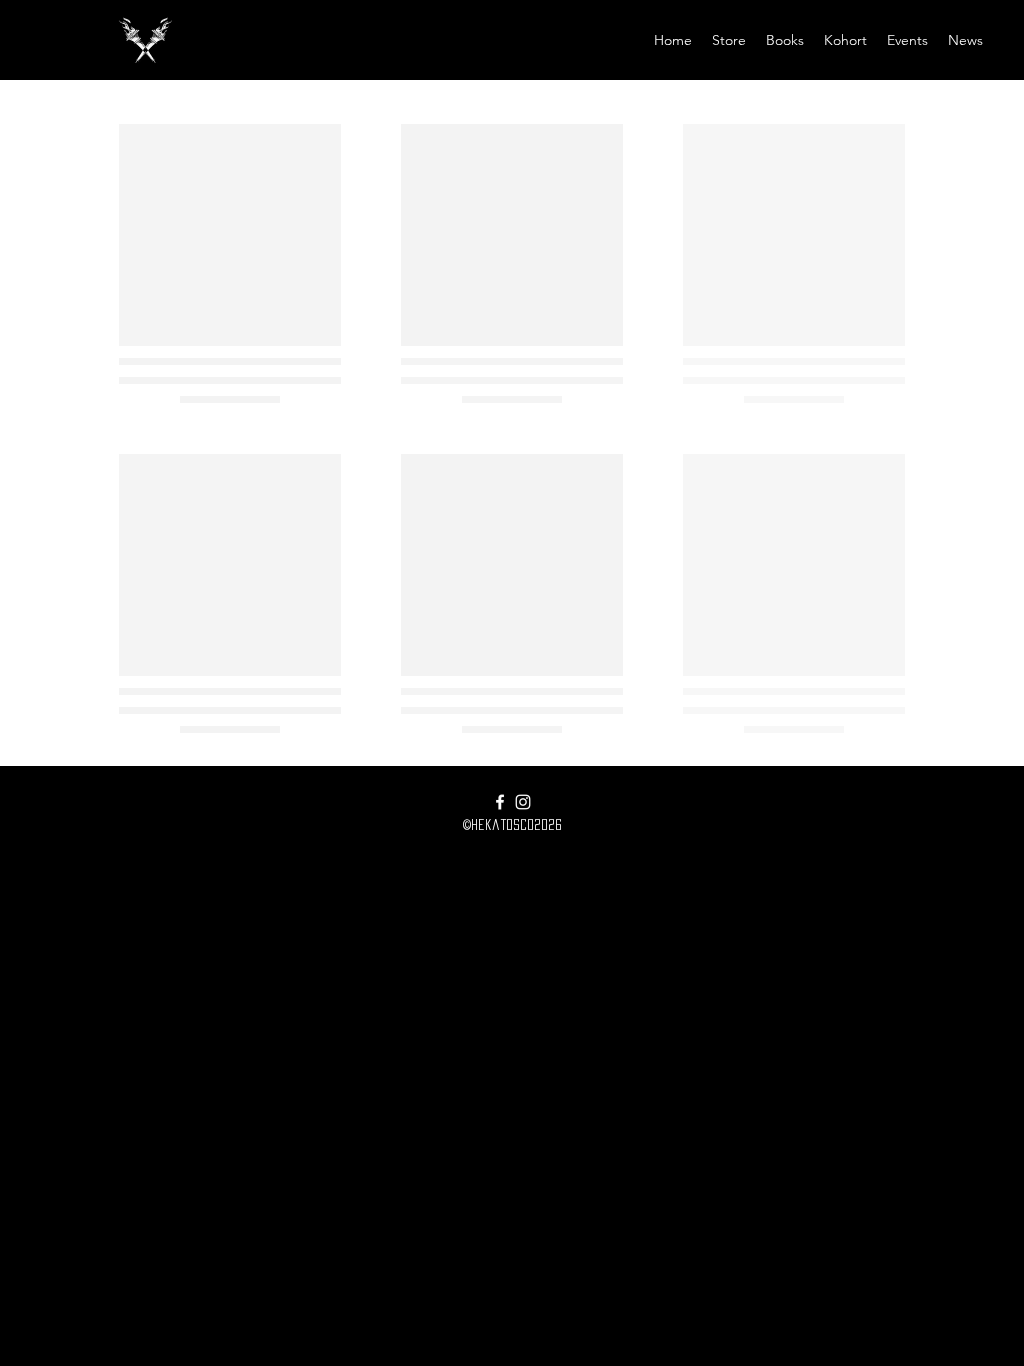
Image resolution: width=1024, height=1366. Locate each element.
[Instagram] (523, 802)
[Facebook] (500, 802)
